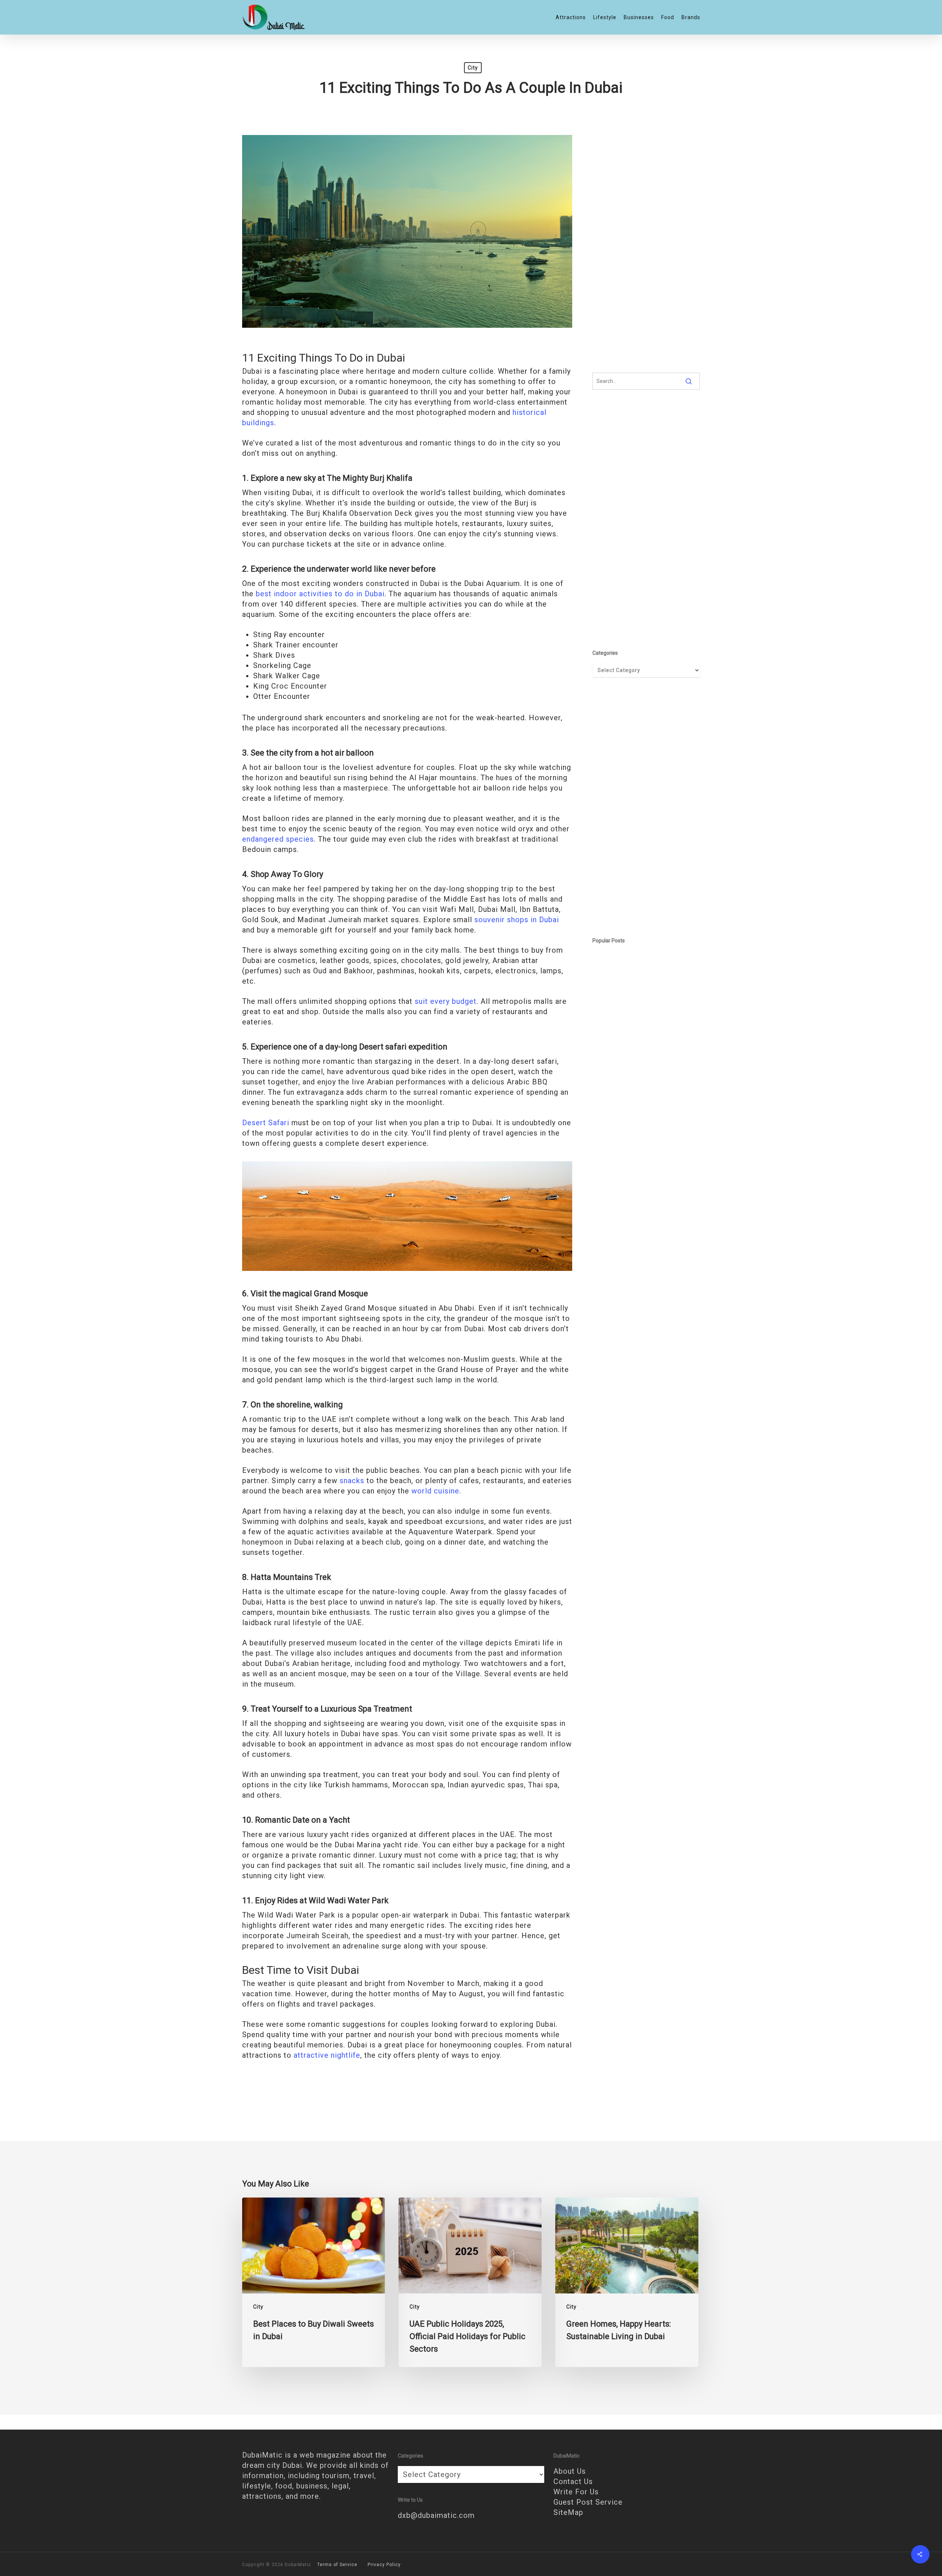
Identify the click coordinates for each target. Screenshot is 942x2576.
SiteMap (568, 2512)
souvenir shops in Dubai (517, 920)
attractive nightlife (327, 2055)
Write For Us (576, 2492)
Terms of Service (337, 2565)
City (473, 68)
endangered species (278, 839)
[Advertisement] (646, 244)
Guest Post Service (588, 2502)
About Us (570, 2471)
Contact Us (573, 2481)
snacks (352, 1481)
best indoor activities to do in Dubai (320, 594)
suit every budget (446, 1001)
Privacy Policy (384, 2565)
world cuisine (434, 1491)
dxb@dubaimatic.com (436, 2515)
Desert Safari (266, 1123)
